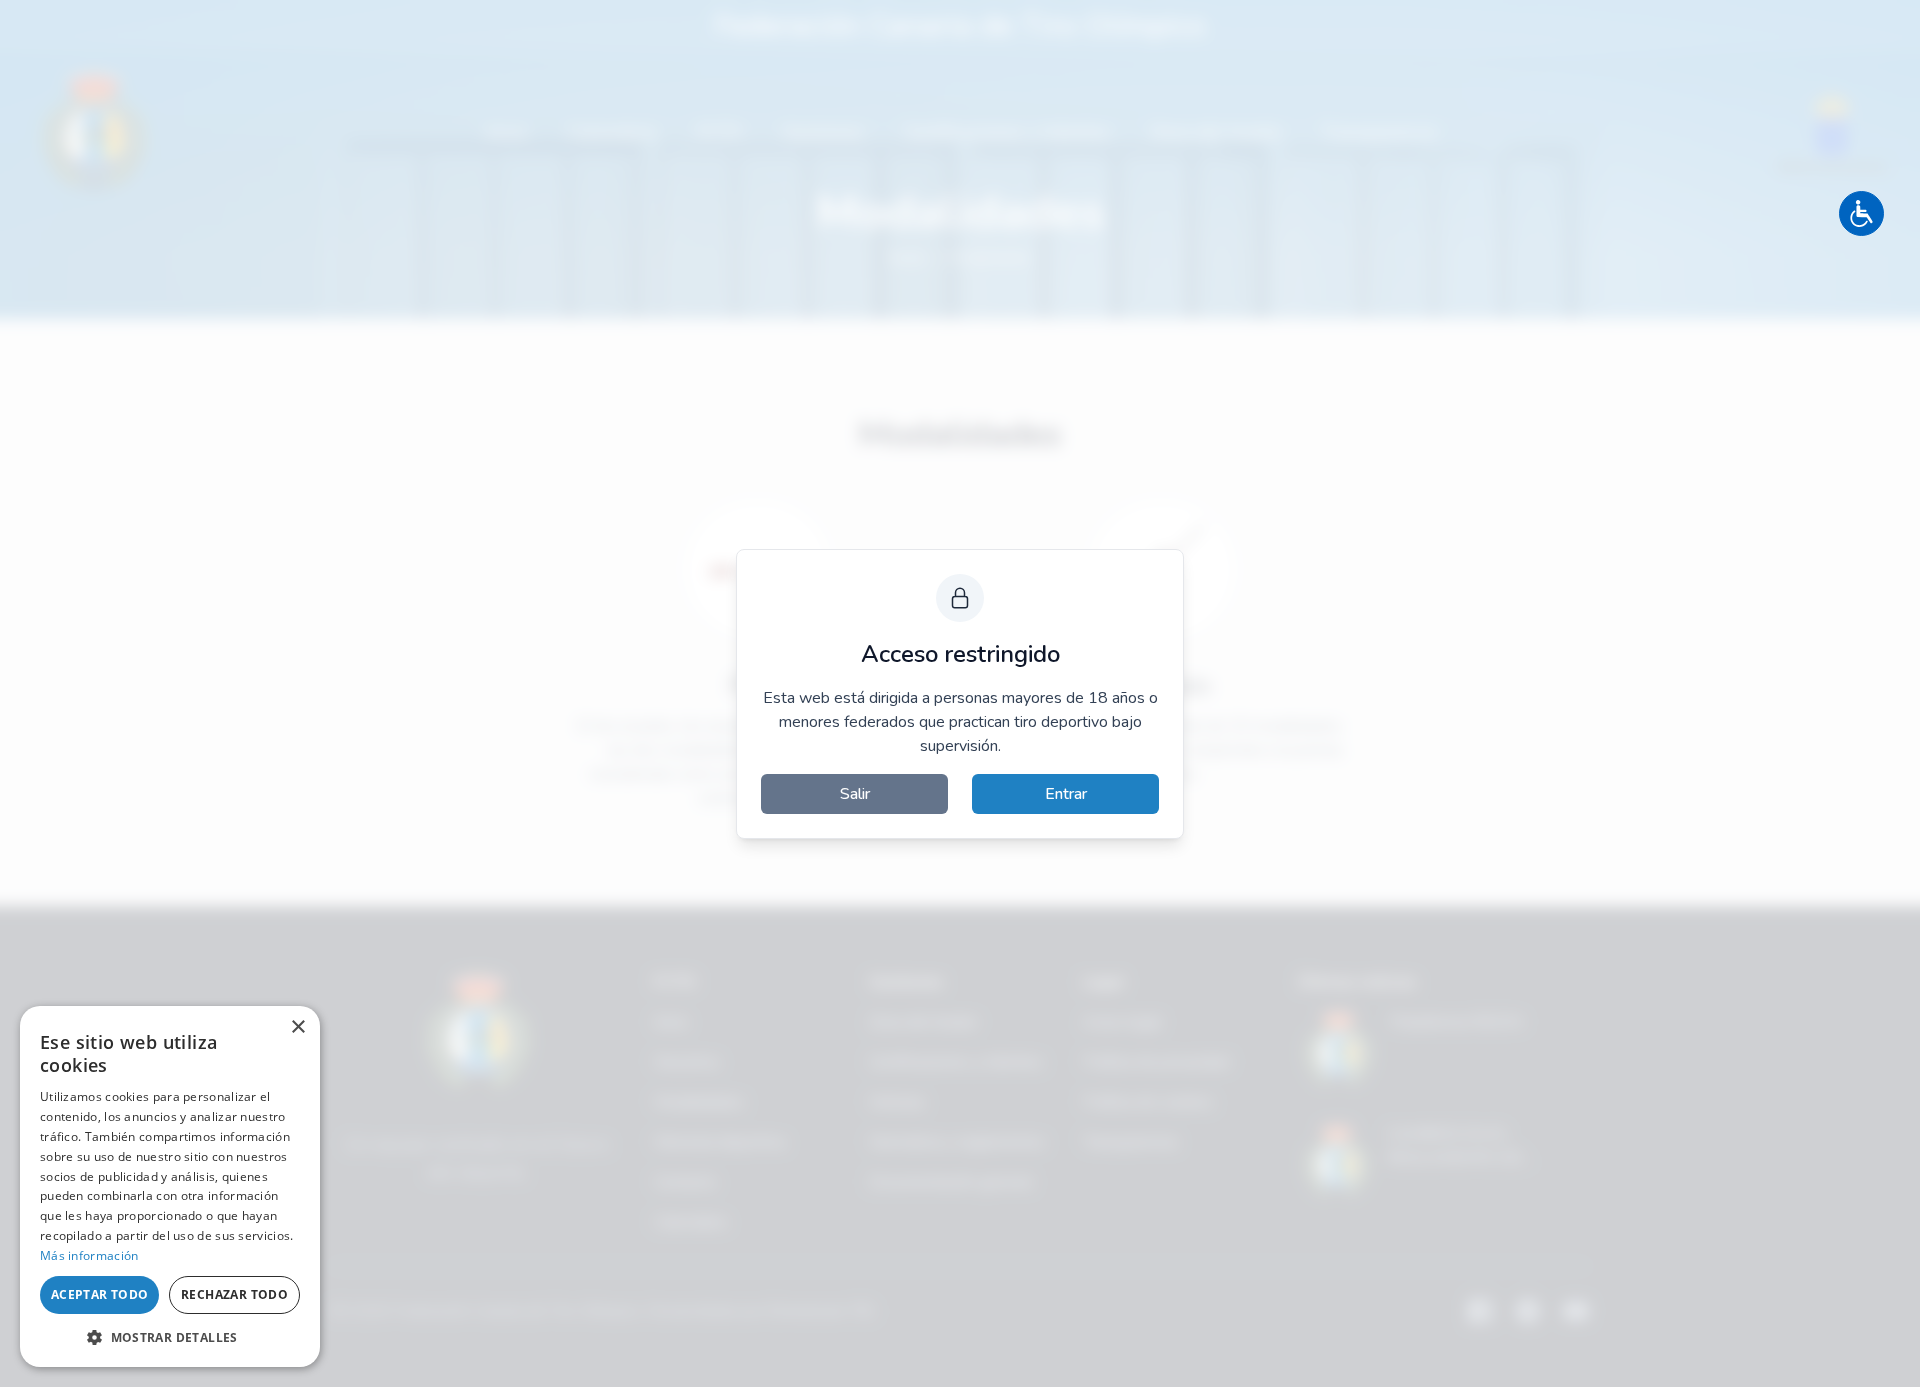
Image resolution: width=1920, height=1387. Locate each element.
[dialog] (170, 1186)
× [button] (297, 1027)
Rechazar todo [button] (234, 1294)
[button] (170, 1337)
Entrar (1066, 794)
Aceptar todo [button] (100, 1294)
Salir (855, 794)
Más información (89, 1255)
